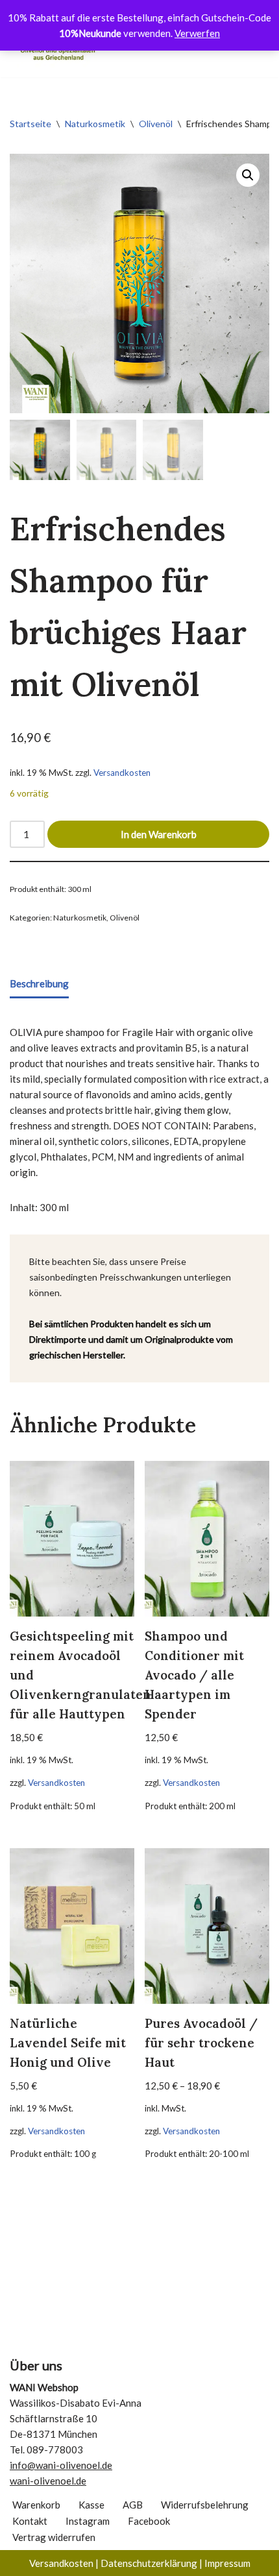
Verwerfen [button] (197, 33)
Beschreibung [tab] (39, 983)
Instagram (88, 2521)
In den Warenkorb (159, 834)
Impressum (227, 2563)
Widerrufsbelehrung (205, 2505)
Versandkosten (122, 773)
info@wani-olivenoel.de (61, 2465)
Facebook (149, 2521)
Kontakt (30, 2521)
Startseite (30, 124)
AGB (133, 2505)
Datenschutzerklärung (149, 2563)
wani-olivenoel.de (48, 2481)
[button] (248, 175)
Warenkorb (36, 2505)
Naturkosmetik (95, 124)
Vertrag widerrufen (54, 2537)
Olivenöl (156, 124)
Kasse (91, 2505)
